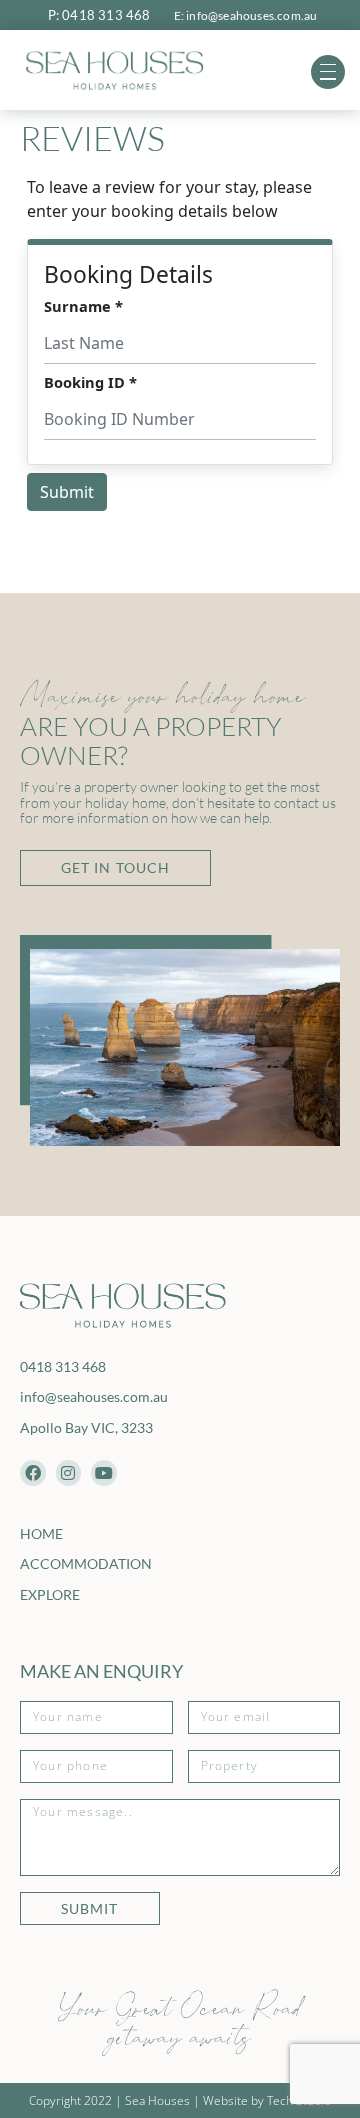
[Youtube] (104, 1473)
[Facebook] (33, 1473)
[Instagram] (69, 1473)
